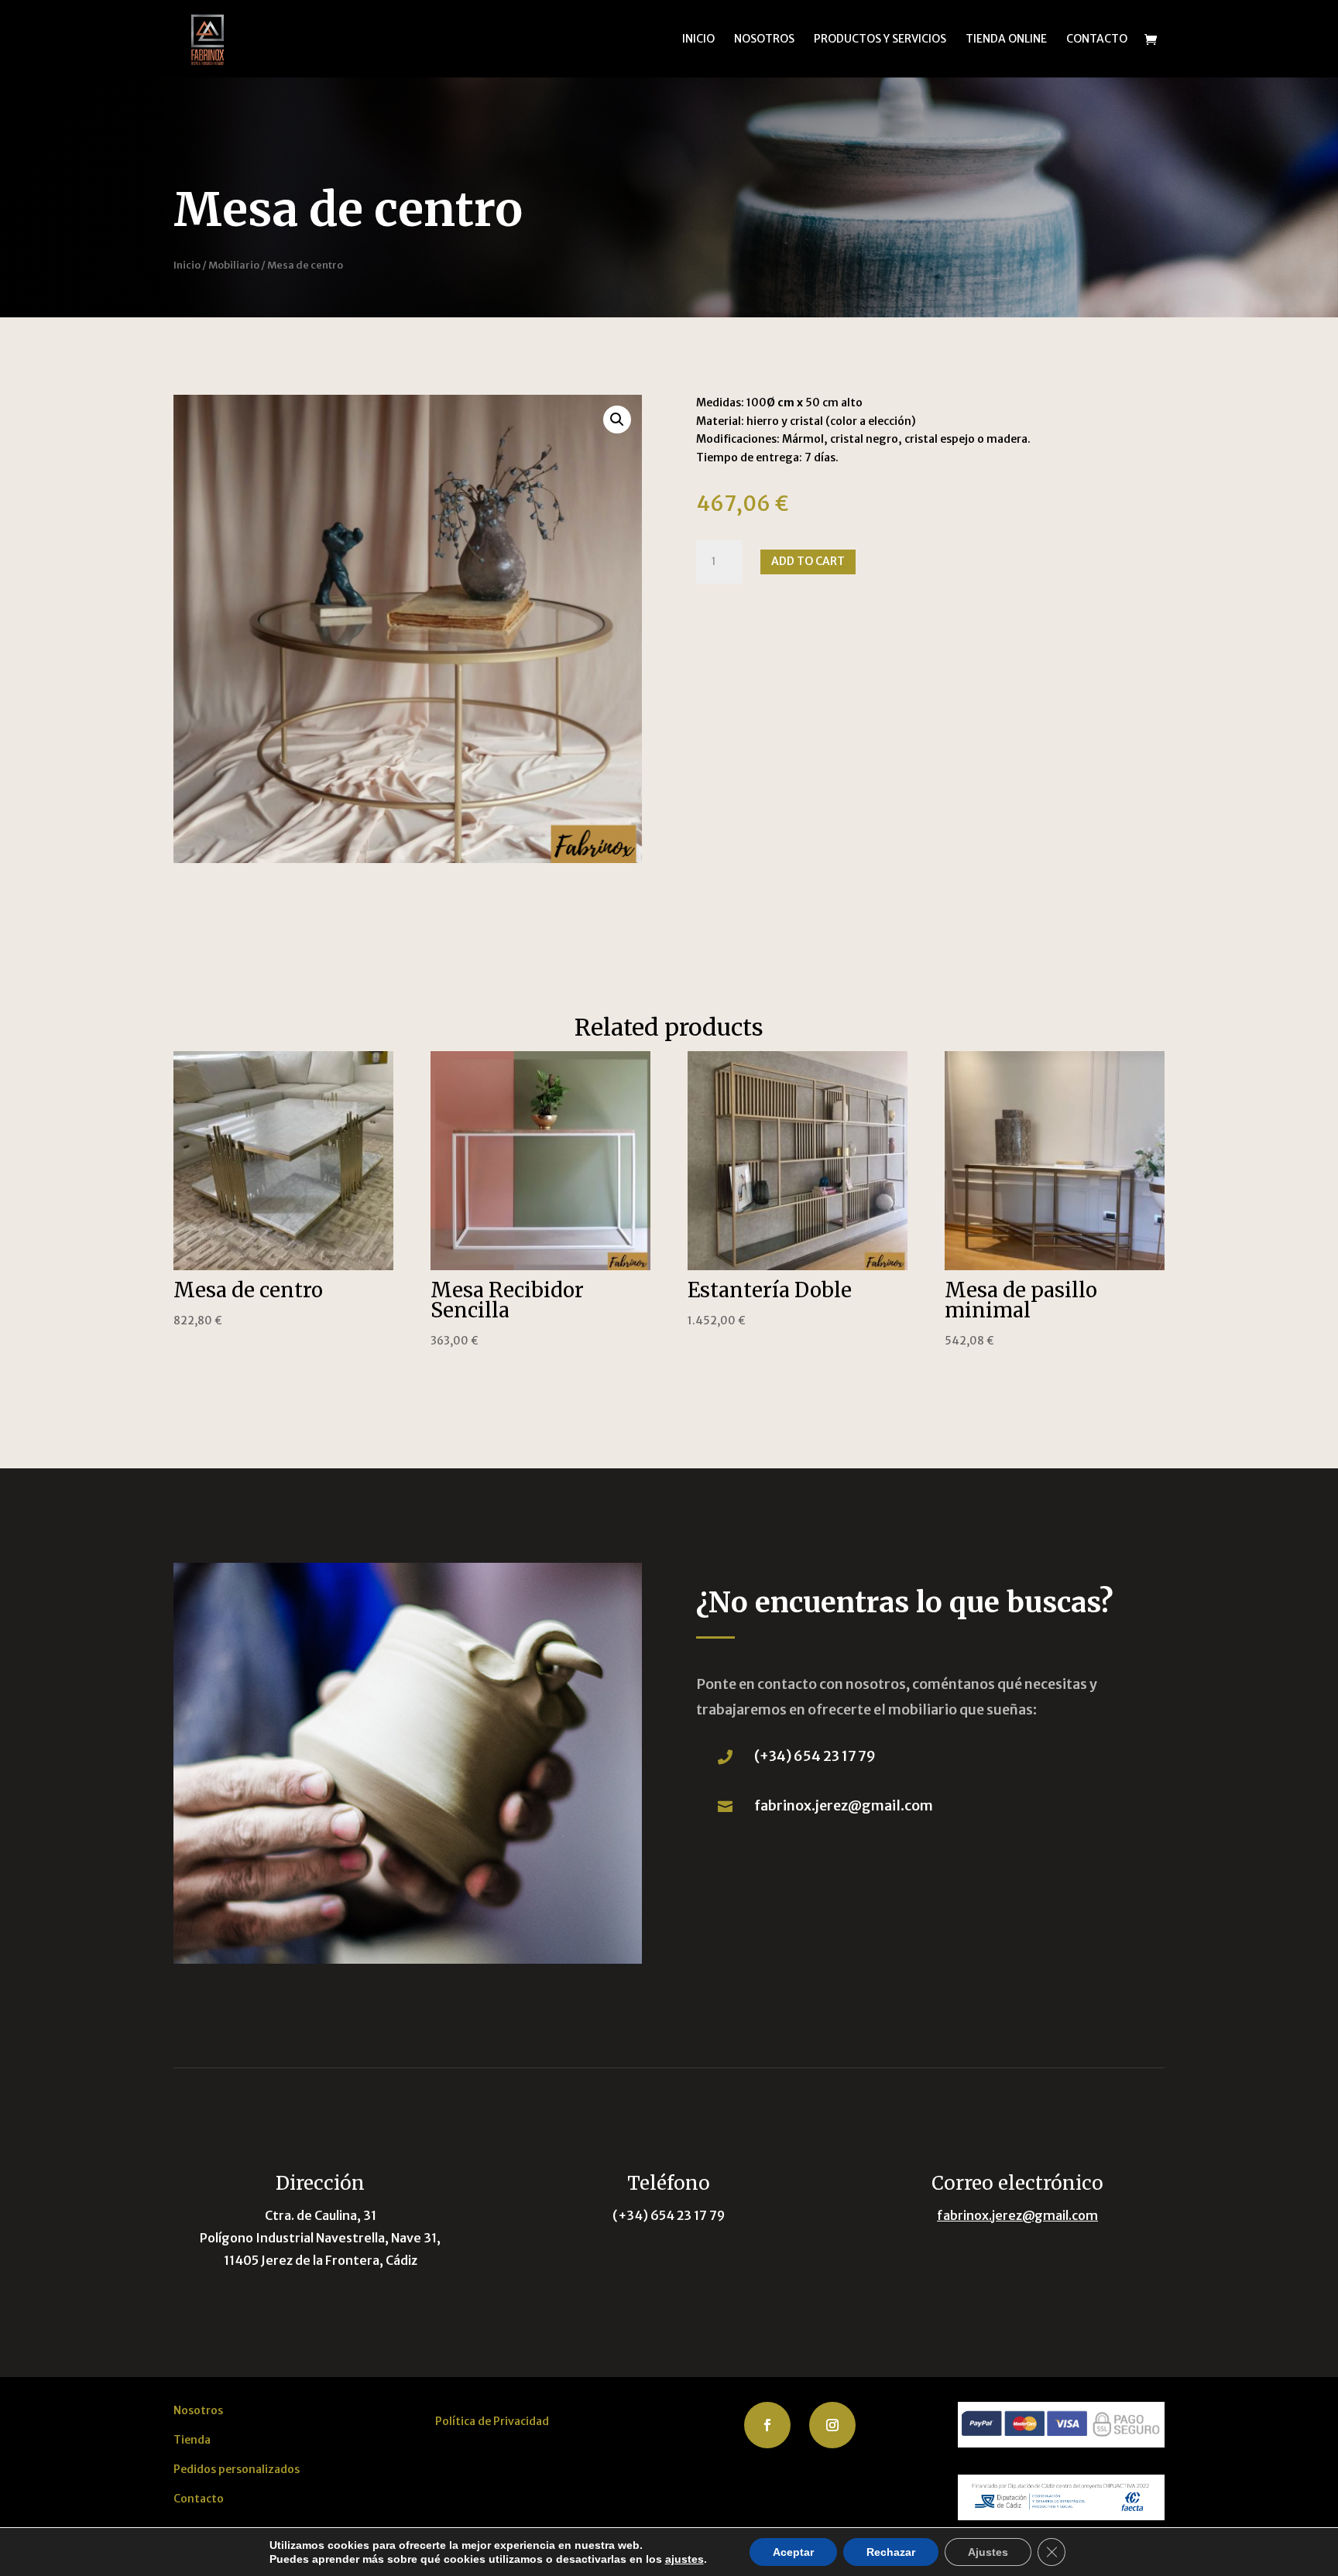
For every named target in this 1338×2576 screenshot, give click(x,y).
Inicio (698, 39)
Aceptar (793, 2552)
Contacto (1097, 39)
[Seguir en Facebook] (767, 2425)
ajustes (684, 2559)
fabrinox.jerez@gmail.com (844, 1805)
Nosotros (764, 39)
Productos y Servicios (880, 39)
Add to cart (808, 561)
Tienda (192, 2440)
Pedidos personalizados (237, 2469)
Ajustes (988, 2552)
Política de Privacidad (492, 2421)
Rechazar (891, 2552)
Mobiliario (234, 265)
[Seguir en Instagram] (832, 2425)
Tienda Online (1006, 39)
